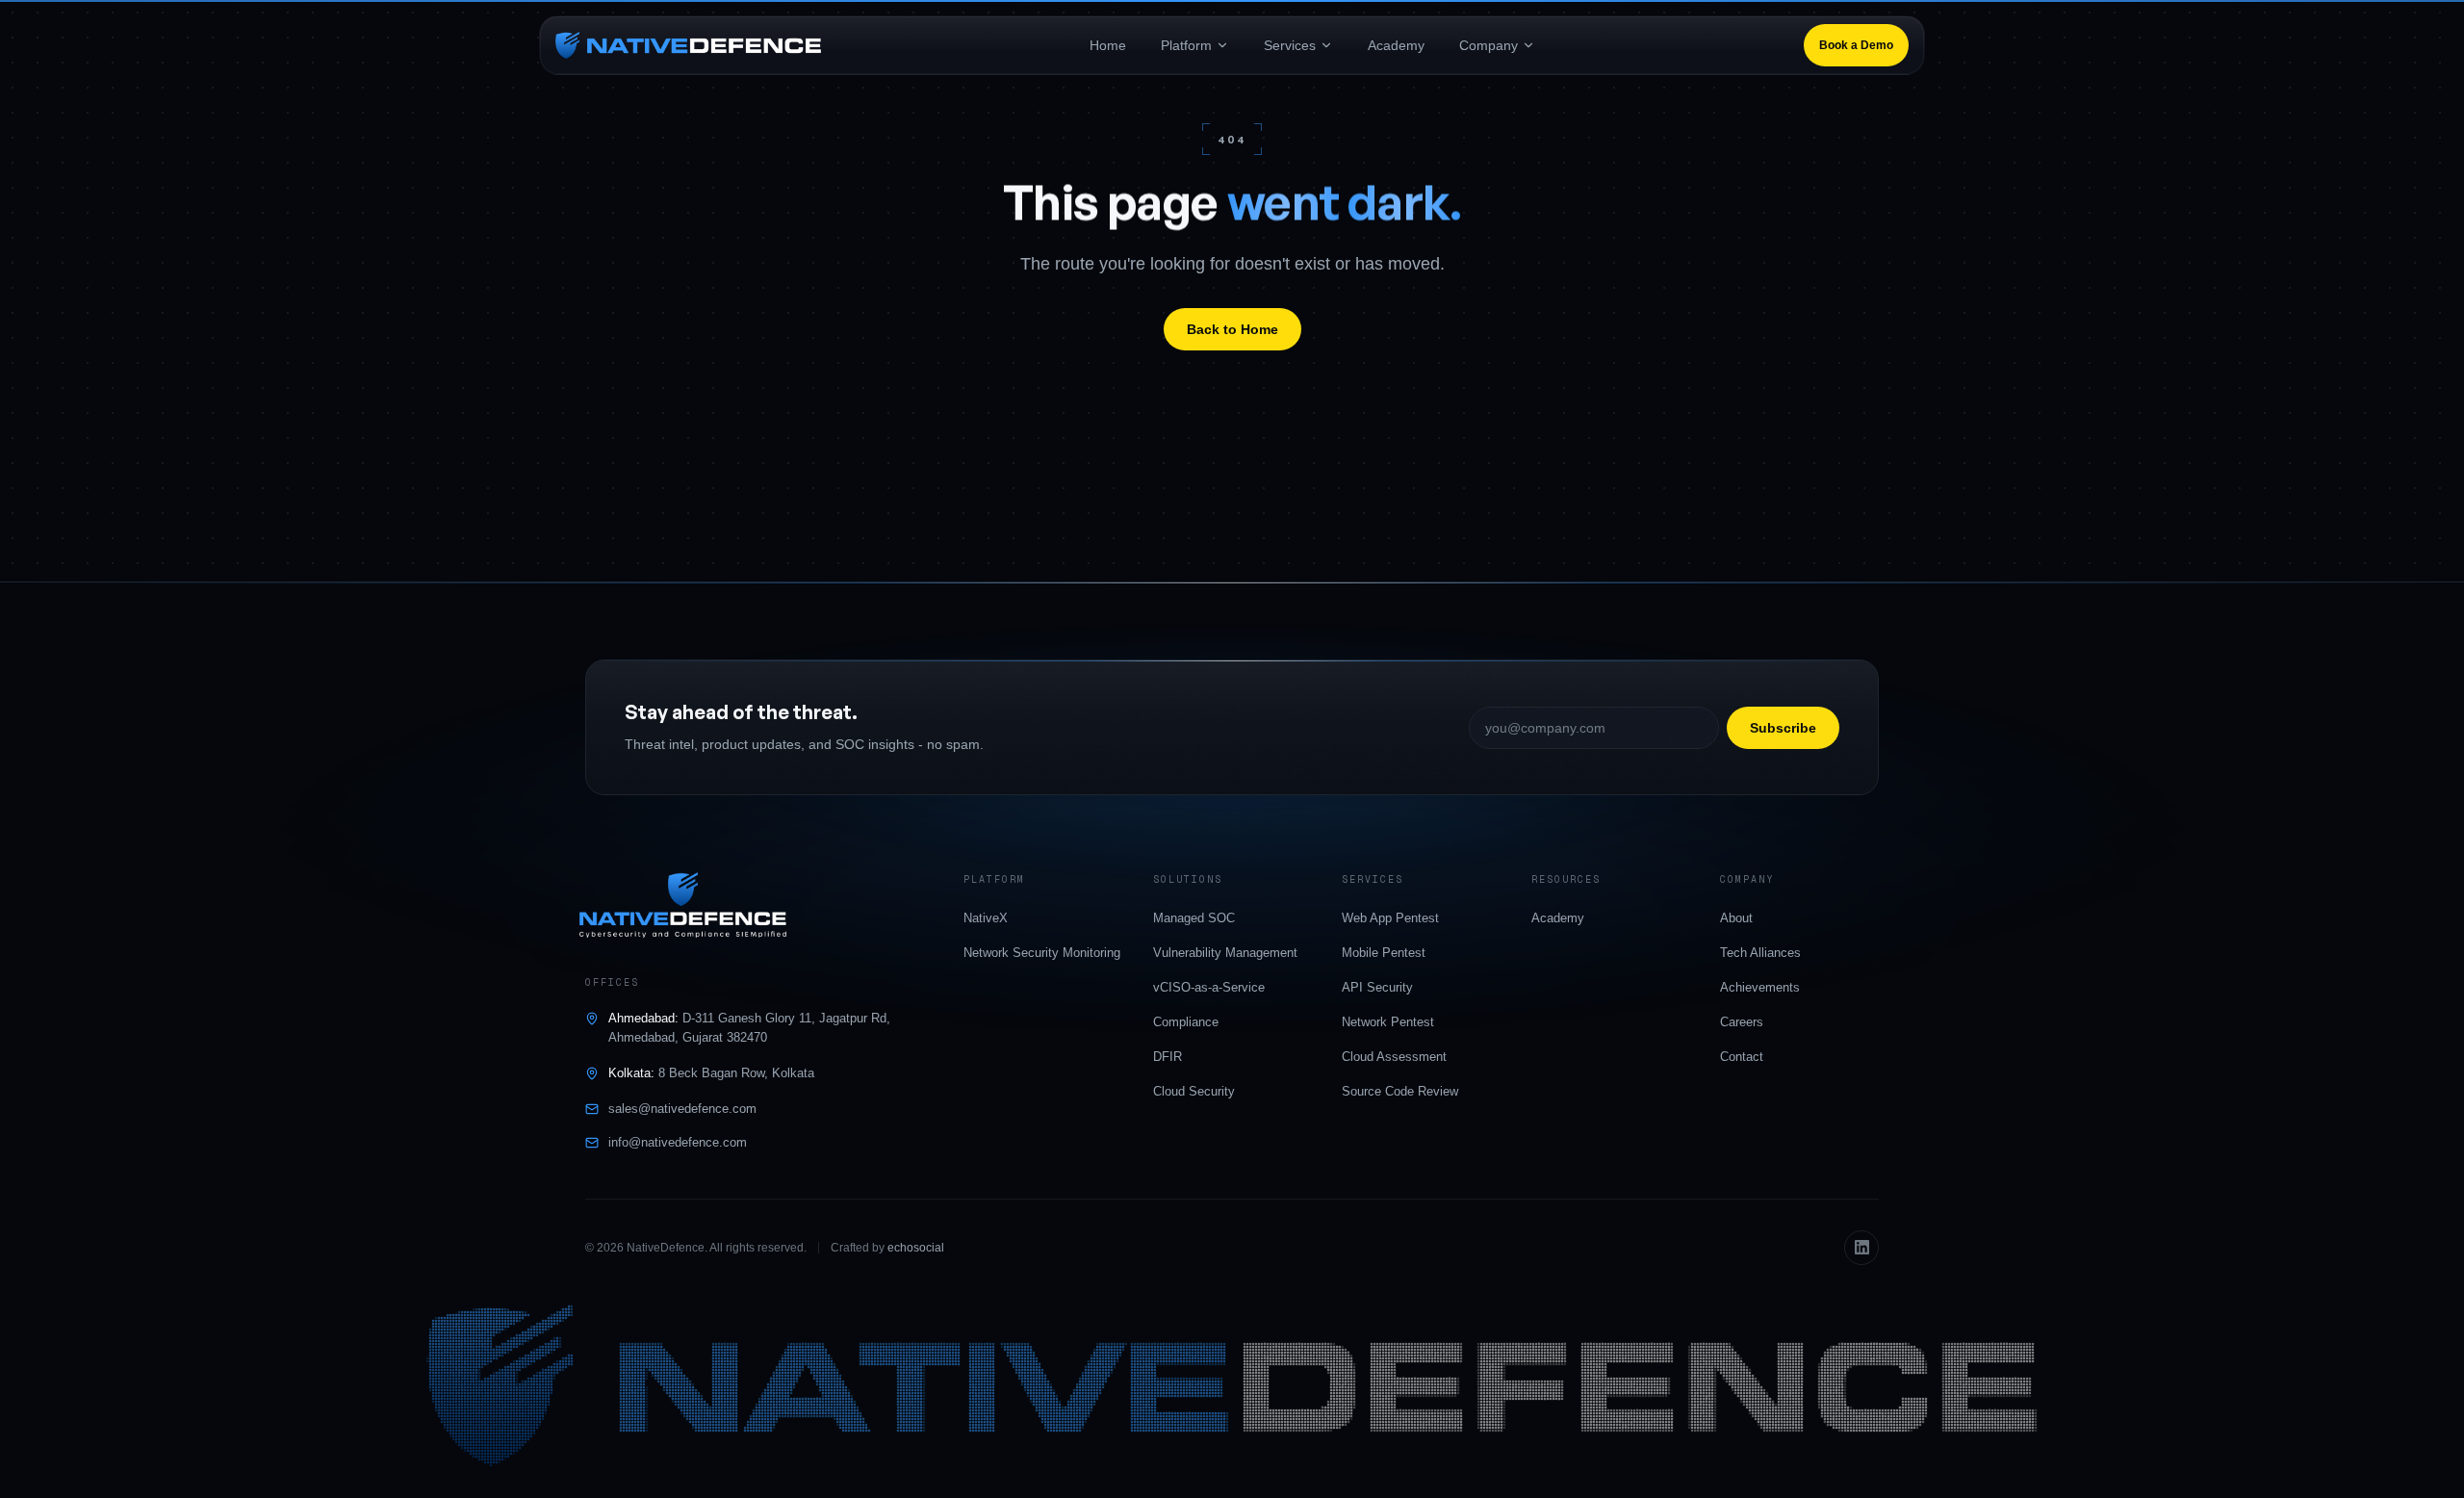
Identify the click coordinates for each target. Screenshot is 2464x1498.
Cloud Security (1194, 1091)
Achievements (1760, 987)
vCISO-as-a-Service (1209, 987)
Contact (1742, 1057)
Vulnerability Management (1225, 953)
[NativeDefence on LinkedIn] (1861, 1248)
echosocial (916, 1248)
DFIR (1168, 1057)
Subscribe (1783, 728)
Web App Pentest (1390, 918)
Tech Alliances (1760, 953)
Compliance (1186, 1022)
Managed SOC (1194, 918)
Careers (1742, 1022)
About (1736, 918)
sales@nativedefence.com (682, 1109)
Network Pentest (1388, 1022)
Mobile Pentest (1384, 953)
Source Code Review (1400, 1091)
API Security (1377, 987)
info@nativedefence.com (678, 1142)
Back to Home (1232, 329)
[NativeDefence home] (688, 45)
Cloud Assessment (1394, 1057)
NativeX (986, 918)
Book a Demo (1856, 45)
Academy (1558, 918)
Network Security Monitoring (1042, 953)
